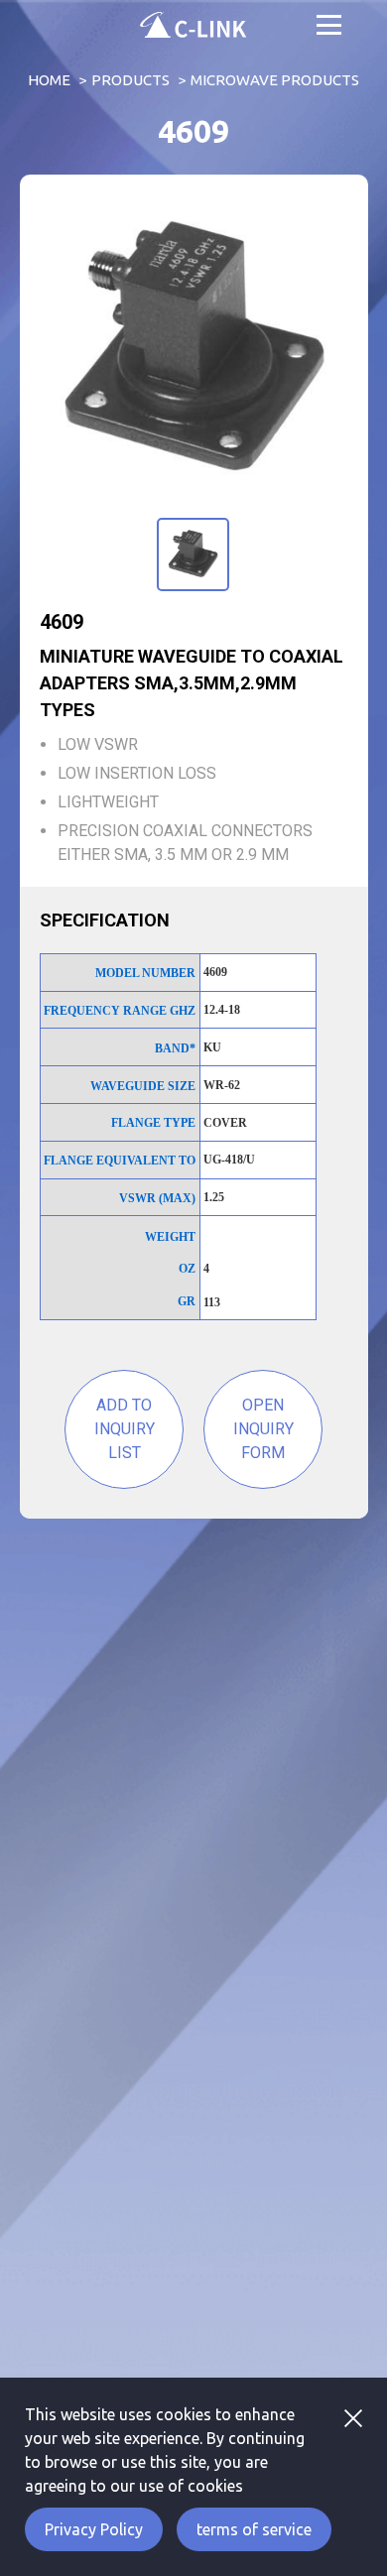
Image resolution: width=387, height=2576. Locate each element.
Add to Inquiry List (125, 1429)
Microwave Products (275, 80)
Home (49, 80)
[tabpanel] (194, 351)
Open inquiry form (263, 1429)
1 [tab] (191, 515)
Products (130, 80)
